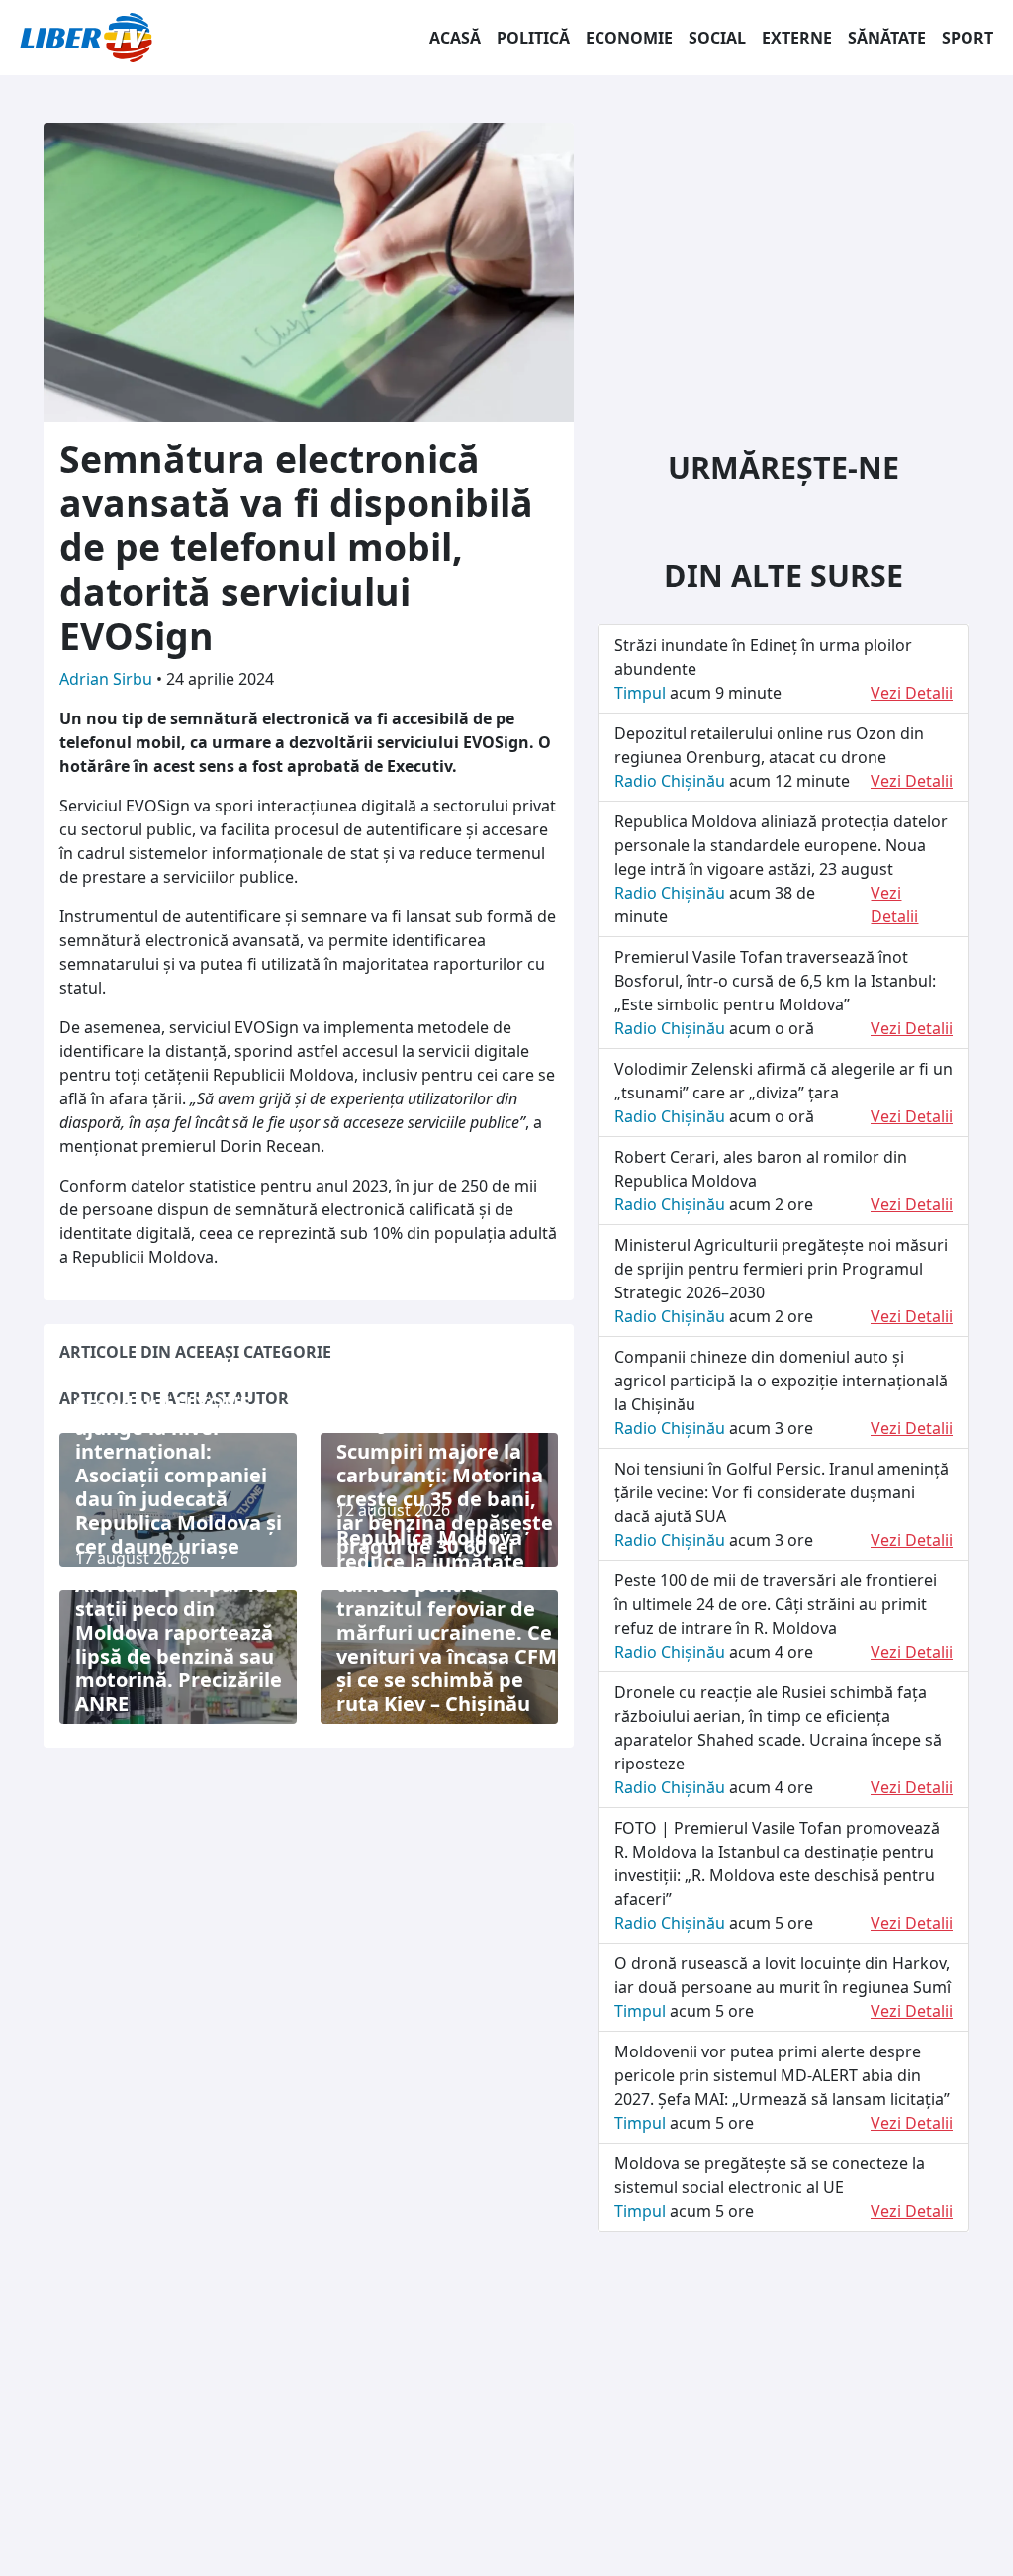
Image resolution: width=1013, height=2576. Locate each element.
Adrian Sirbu (108, 679)
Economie (629, 38)
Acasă (455, 38)
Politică (533, 38)
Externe (797, 38)
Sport (967, 38)
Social (717, 38)
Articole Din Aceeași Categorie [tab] (195, 1352)
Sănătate (887, 38)
